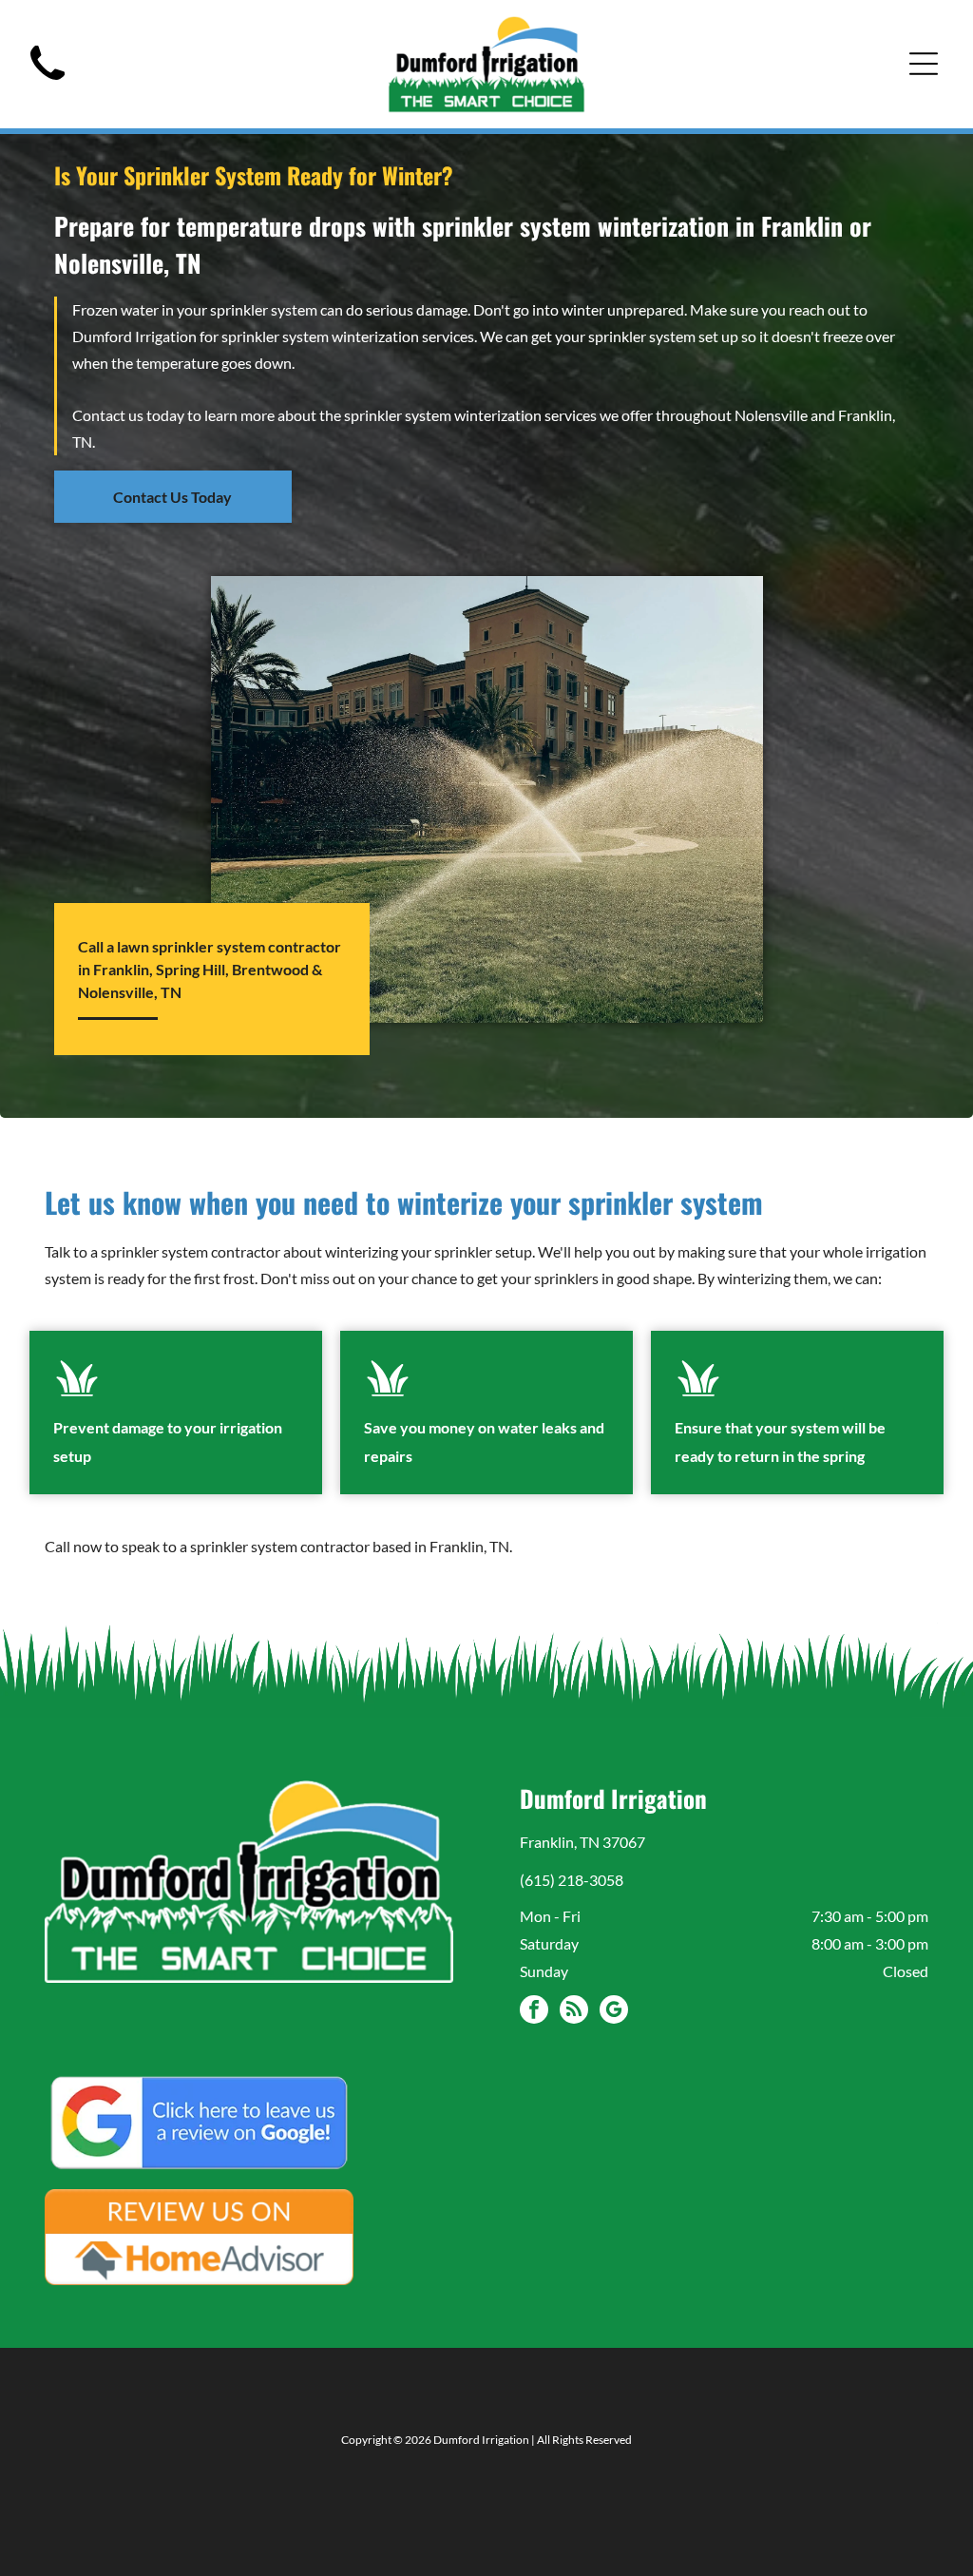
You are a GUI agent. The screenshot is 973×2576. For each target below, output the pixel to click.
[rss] (574, 2012)
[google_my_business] (614, 2012)
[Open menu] (924, 64)
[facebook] (534, 2012)
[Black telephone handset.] (48, 85)
